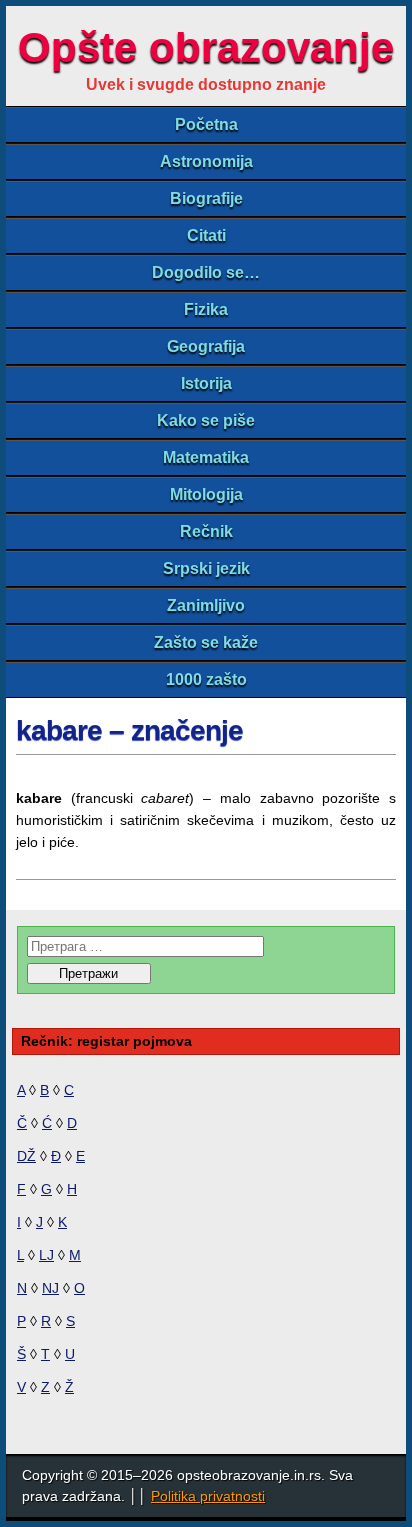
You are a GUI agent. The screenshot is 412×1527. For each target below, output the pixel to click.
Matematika (206, 457)
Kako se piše (206, 420)
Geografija (206, 346)
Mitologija (206, 494)
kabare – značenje (129, 730)
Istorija (206, 383)
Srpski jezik (206, 568)
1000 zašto (206, 679)
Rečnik (206, 531)
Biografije (206, 198)
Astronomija (206, 161)
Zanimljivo (206, 605)
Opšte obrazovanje (206, 47)
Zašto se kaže (206, 642)
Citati (206, 235)
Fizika (206, 309)
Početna (206, 124)
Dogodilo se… (206, 272)
